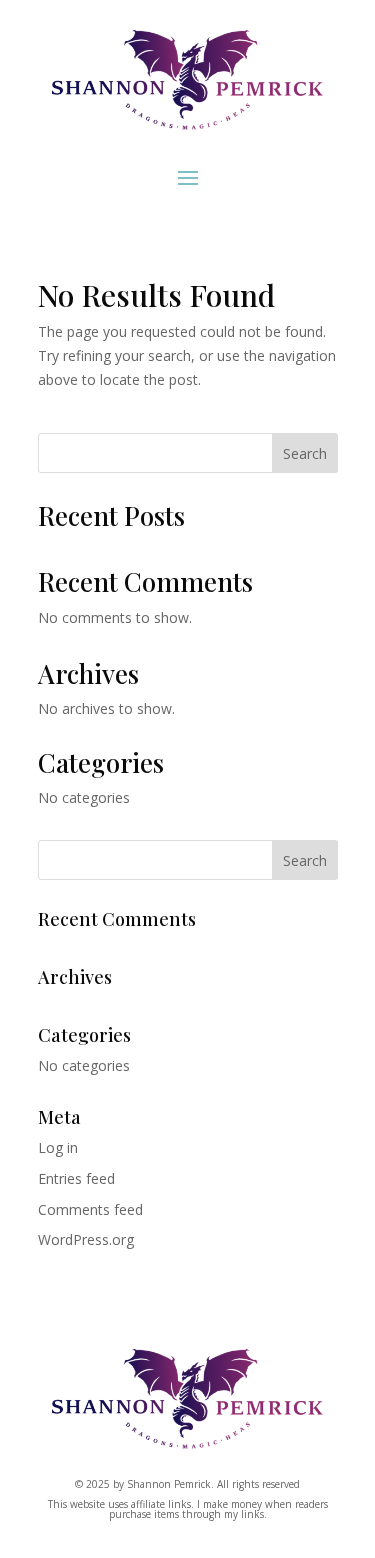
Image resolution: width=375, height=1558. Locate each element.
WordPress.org (86, 1239)
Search (305, 453)
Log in (58, 1147)
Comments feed (90, 1209)
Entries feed (76, 1178)
